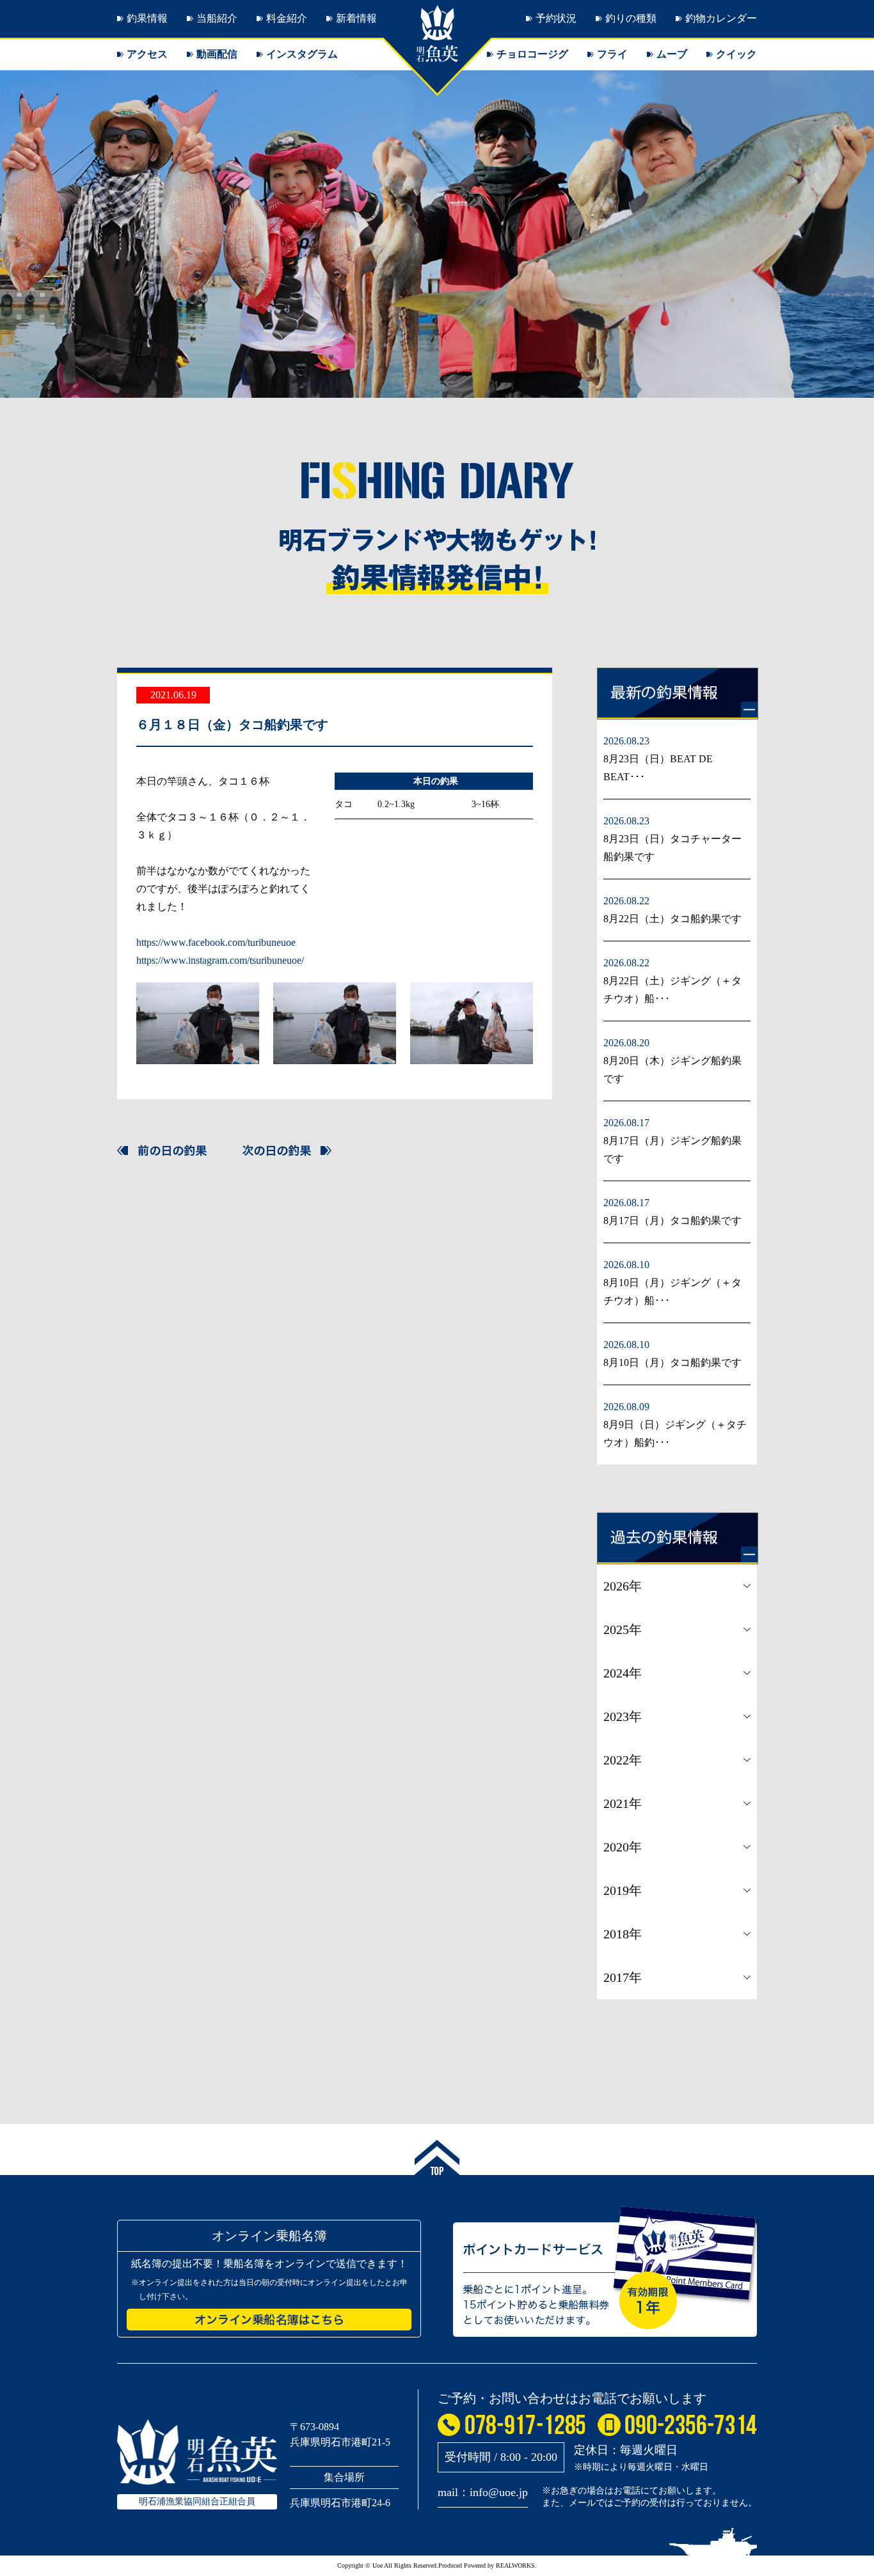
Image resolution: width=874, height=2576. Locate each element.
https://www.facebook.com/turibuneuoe (216, 942)
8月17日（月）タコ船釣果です (672, 1221)
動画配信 (217, 54)
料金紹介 (287, 18)
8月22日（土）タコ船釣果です (672, 919)
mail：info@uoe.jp (483, 2492)
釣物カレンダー (721, 18)
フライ (612, 54)
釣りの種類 (631, 18)
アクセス (147, 54)
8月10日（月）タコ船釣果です (672, 1363)
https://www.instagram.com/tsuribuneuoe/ (220, 960)
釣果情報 (147, 18)
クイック (736, 54)
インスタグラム (302, 54)
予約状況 (556, 18)
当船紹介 (217, 18)
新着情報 (356, 18)
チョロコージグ (532, 54)
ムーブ (672, 54)
